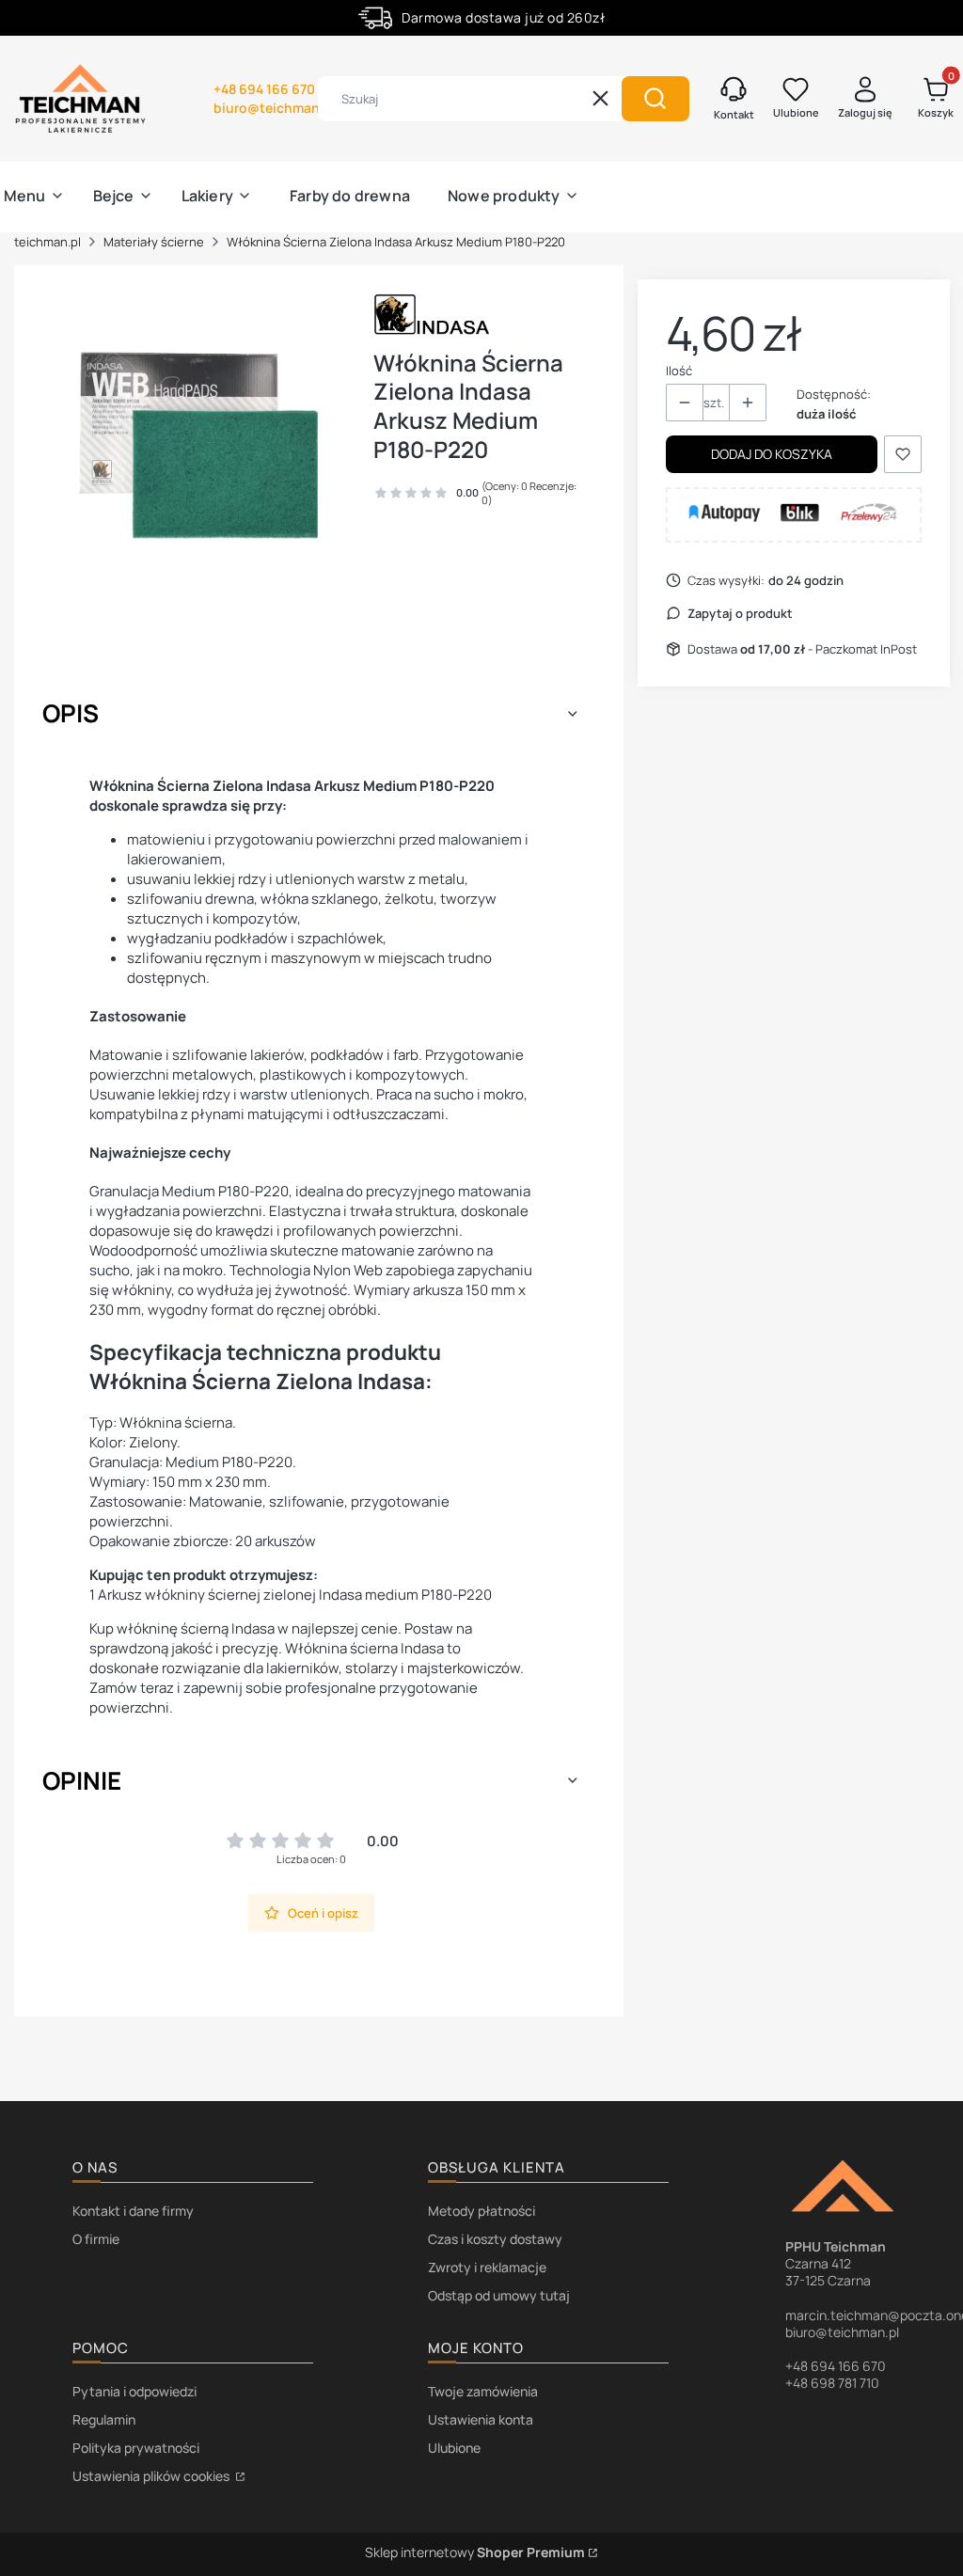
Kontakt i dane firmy (133, 2211)
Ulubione (454, 2448)
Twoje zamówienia (483, 2391)
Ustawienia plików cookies (152, 2476)
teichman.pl (47, 242)
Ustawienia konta (481, 2419)
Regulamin (104, 2419)
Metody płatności (481, 2211)
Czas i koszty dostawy (495, 2239)
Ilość (679, 371)
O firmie (96, 2239)
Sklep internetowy (475, 2552)
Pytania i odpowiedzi (134, 2391)
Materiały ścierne (154, 242)
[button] (655, 99)
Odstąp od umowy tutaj (499, 2295)
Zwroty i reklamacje (487, 2267)
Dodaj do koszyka (772, 454)
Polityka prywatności (136, 2448)
